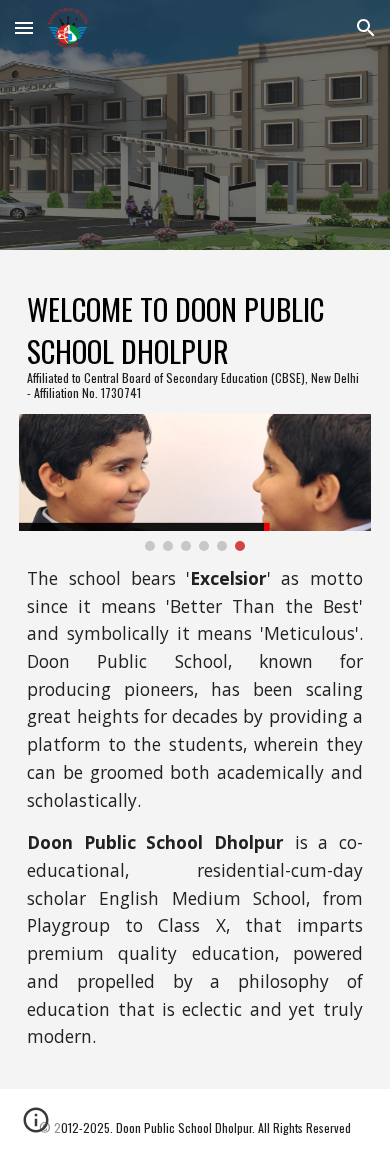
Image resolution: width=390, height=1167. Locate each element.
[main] (195, 344)
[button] (24, 27)
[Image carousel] (195, 482)
